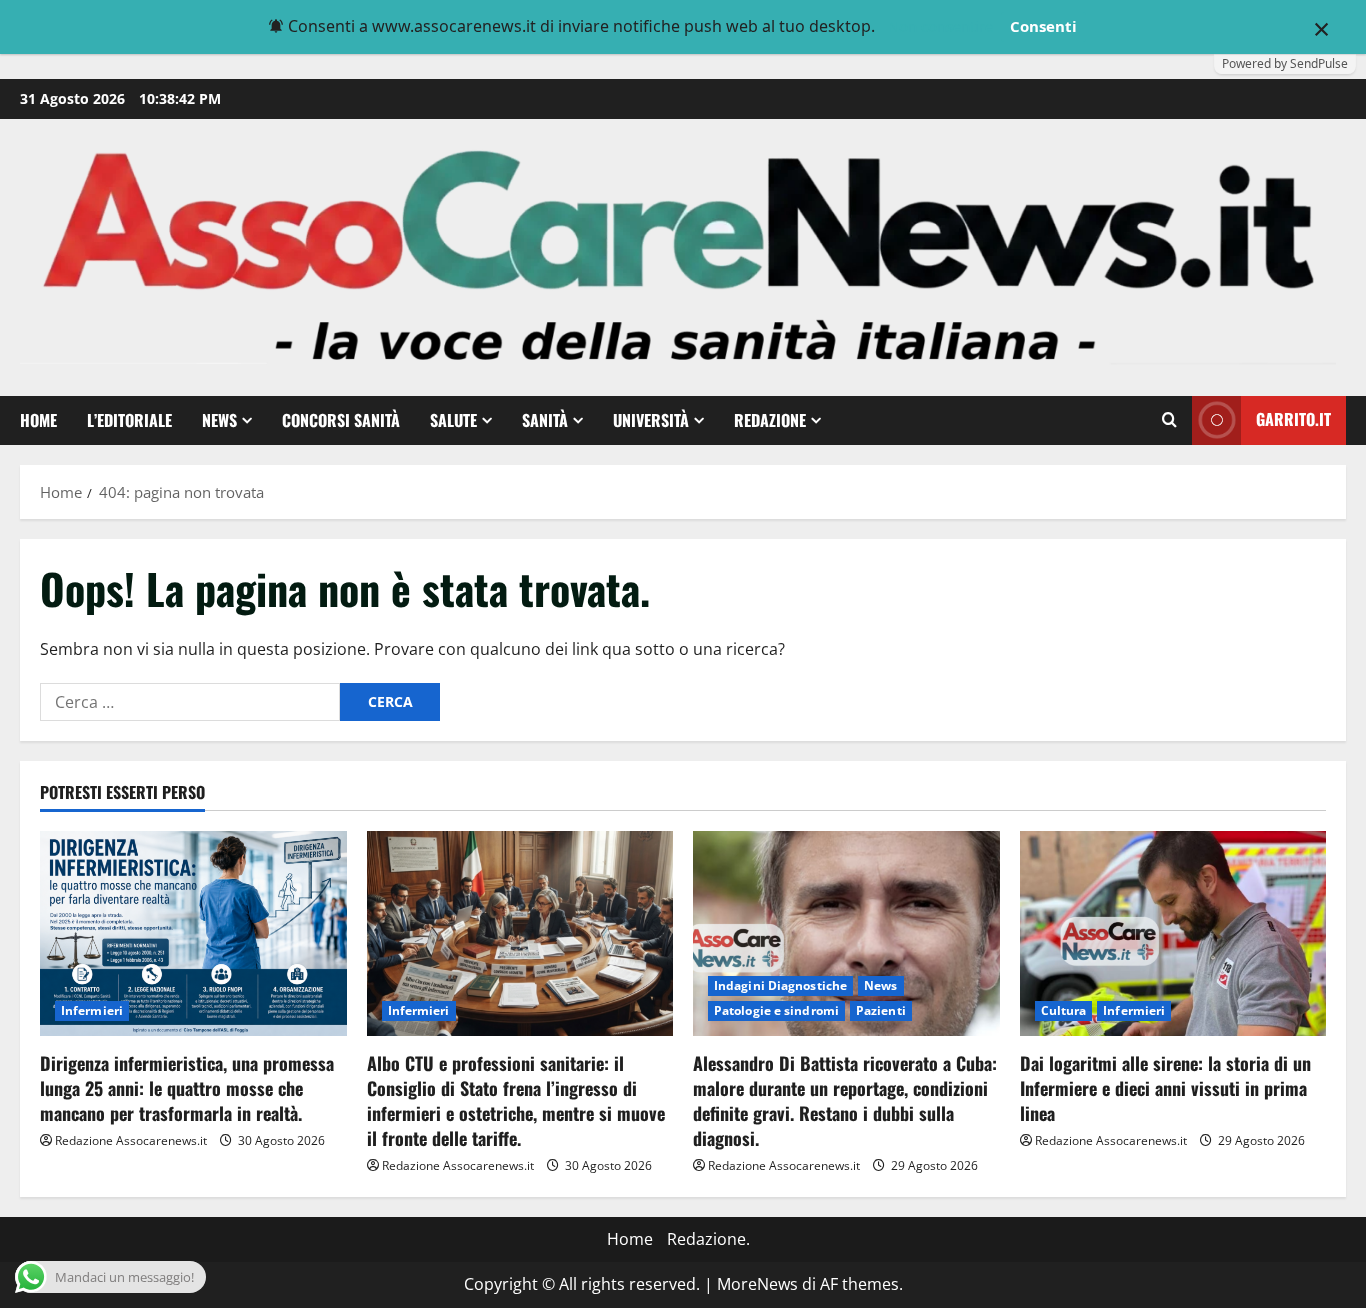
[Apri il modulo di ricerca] (1169, 420)
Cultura (1064, 1010)
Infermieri (92, 1010)
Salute (453, 420)
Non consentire (940, 26)
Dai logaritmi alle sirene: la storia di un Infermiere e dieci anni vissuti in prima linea (1165, 1088)
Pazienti (881, 1010)
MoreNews (757, 1284)
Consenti (1043, 26)
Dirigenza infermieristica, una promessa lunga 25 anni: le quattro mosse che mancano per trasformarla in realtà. (187, 1088)
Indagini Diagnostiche (780, 985)
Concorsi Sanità (341, 420)
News (219, 420)
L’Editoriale (129, 420)
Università (651, 420)
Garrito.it (1293, 419)
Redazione (770, 420)
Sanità (545, 420)
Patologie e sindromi (776, 1010)
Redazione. (708, 1239)
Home (38, 420)
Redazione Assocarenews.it (131, 1140)
